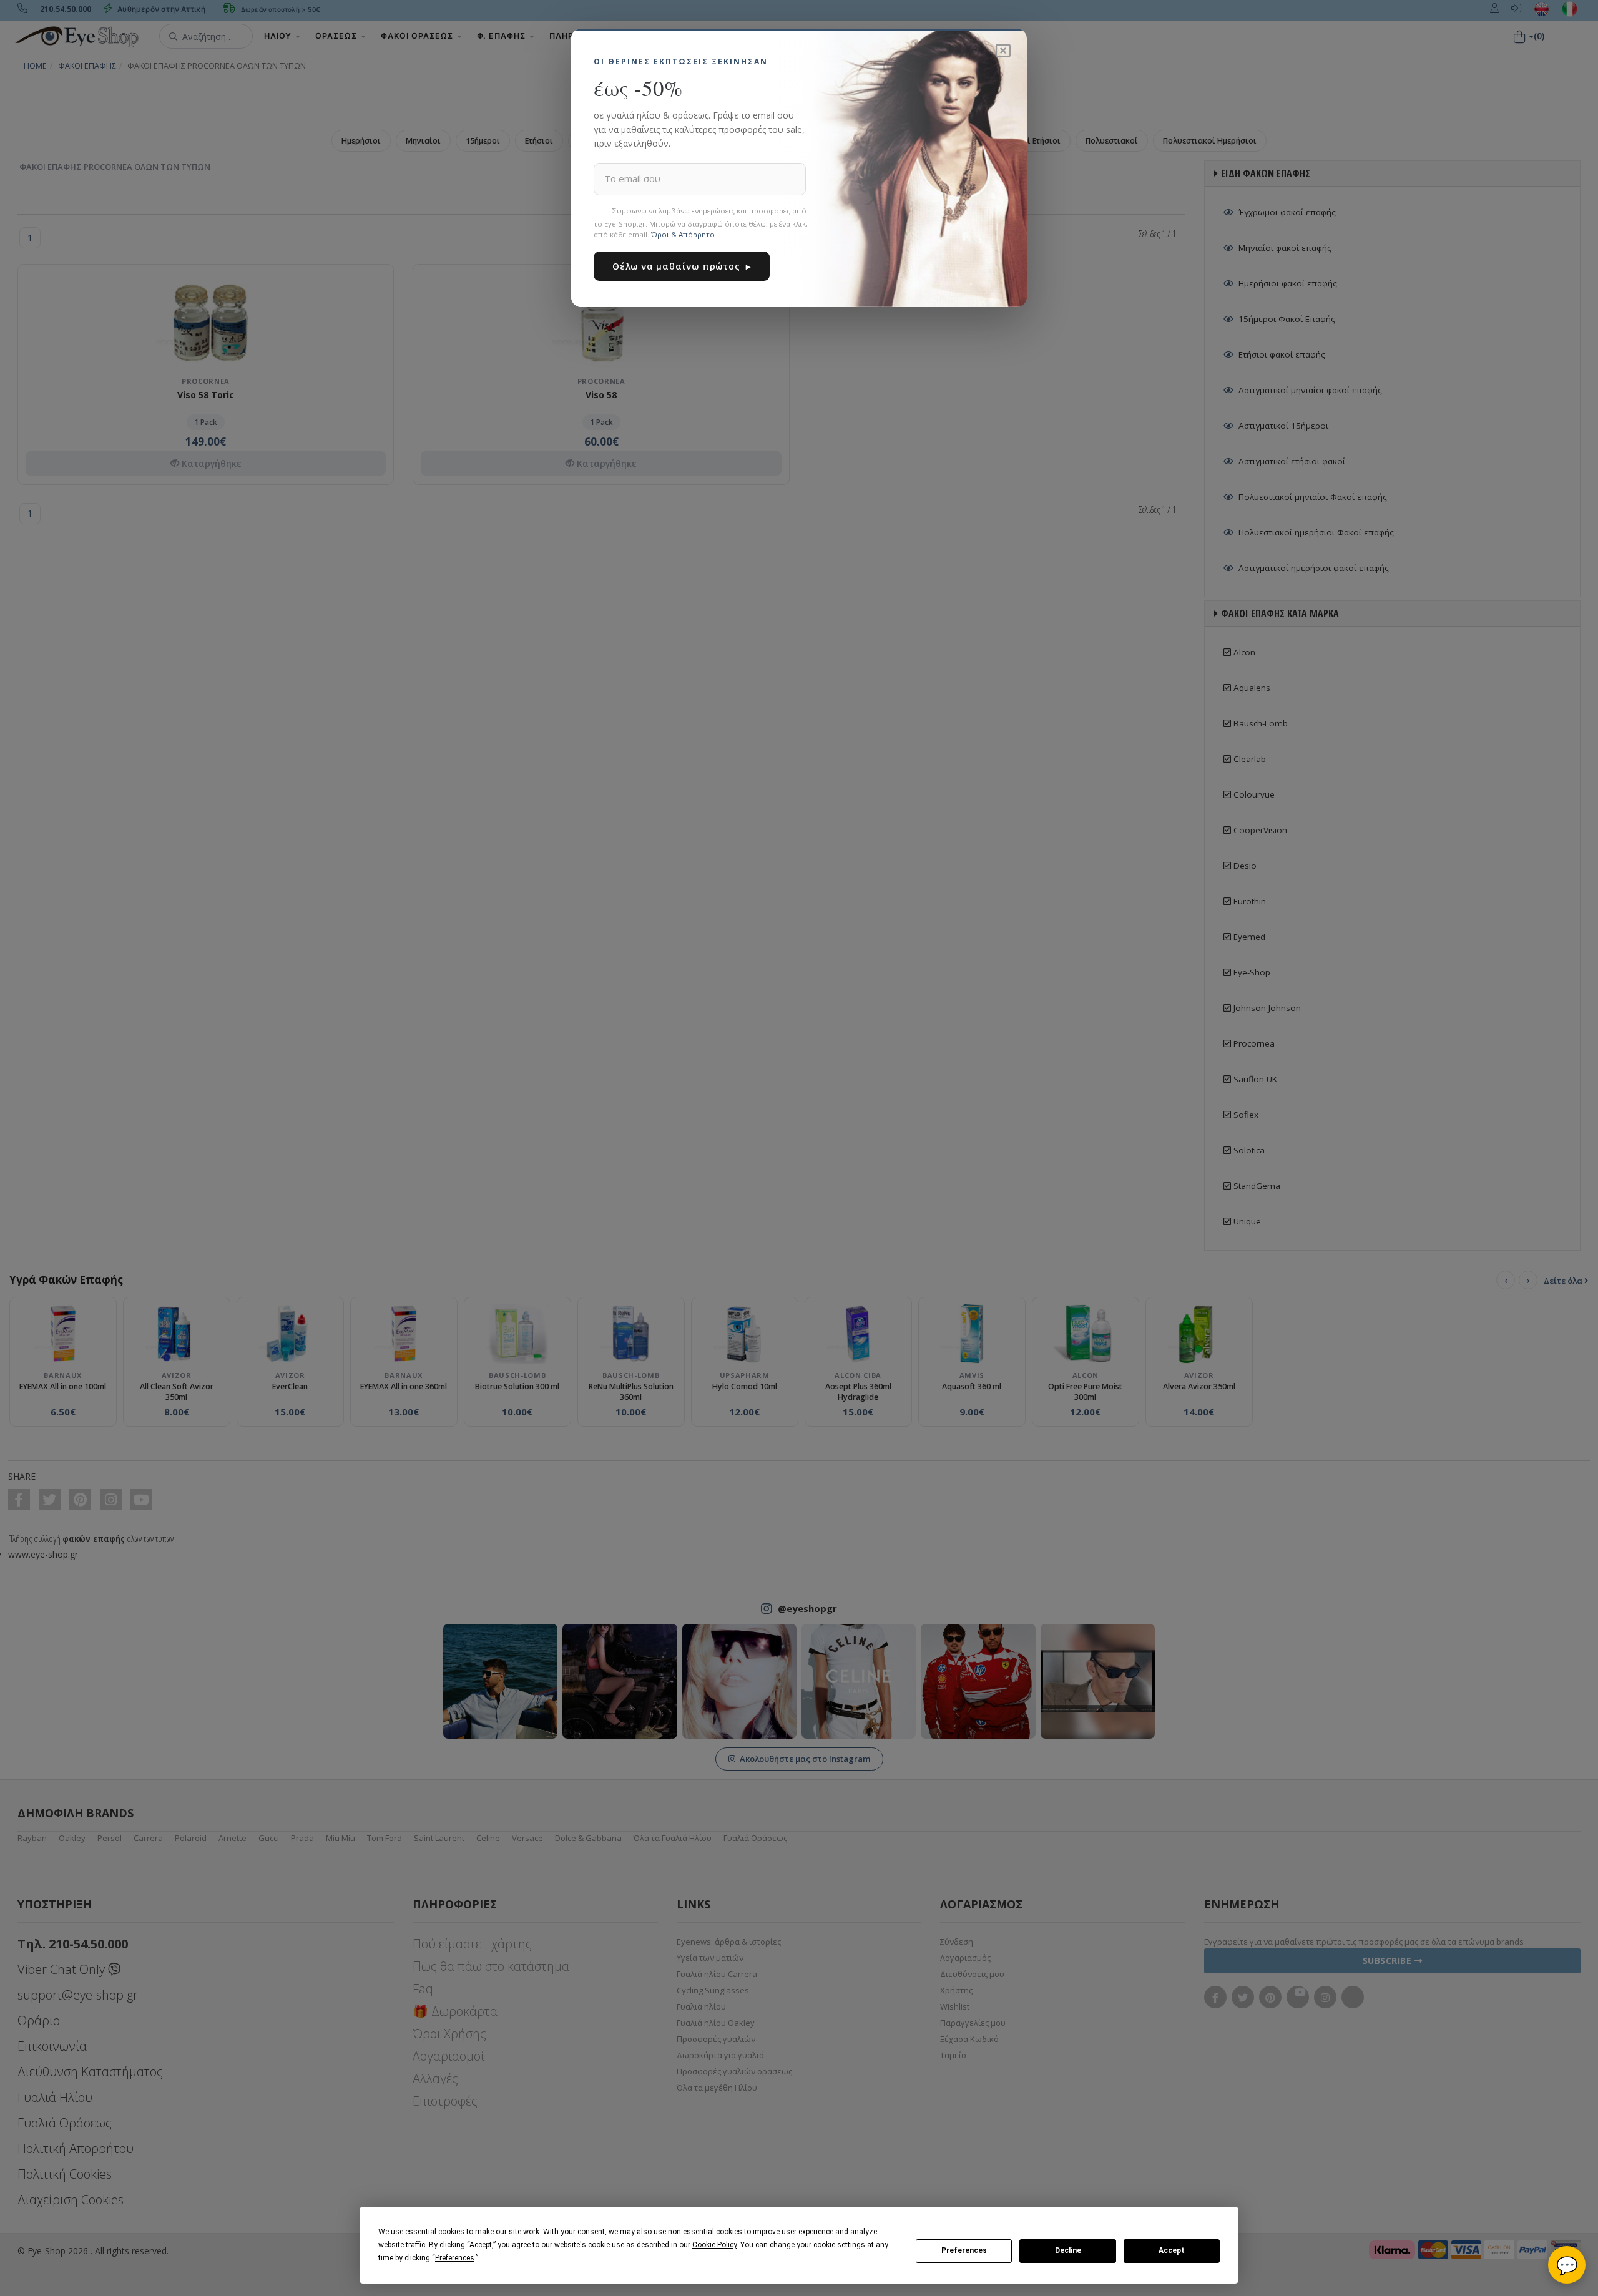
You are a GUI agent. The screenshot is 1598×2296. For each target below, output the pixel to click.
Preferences (964, 2250)
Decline (1068, 2250)
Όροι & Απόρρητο (683, 234)
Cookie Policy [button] (714, 2245)
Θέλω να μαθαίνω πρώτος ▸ (682, 266)
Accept (1172, 2250)
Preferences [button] (455, 2258)
